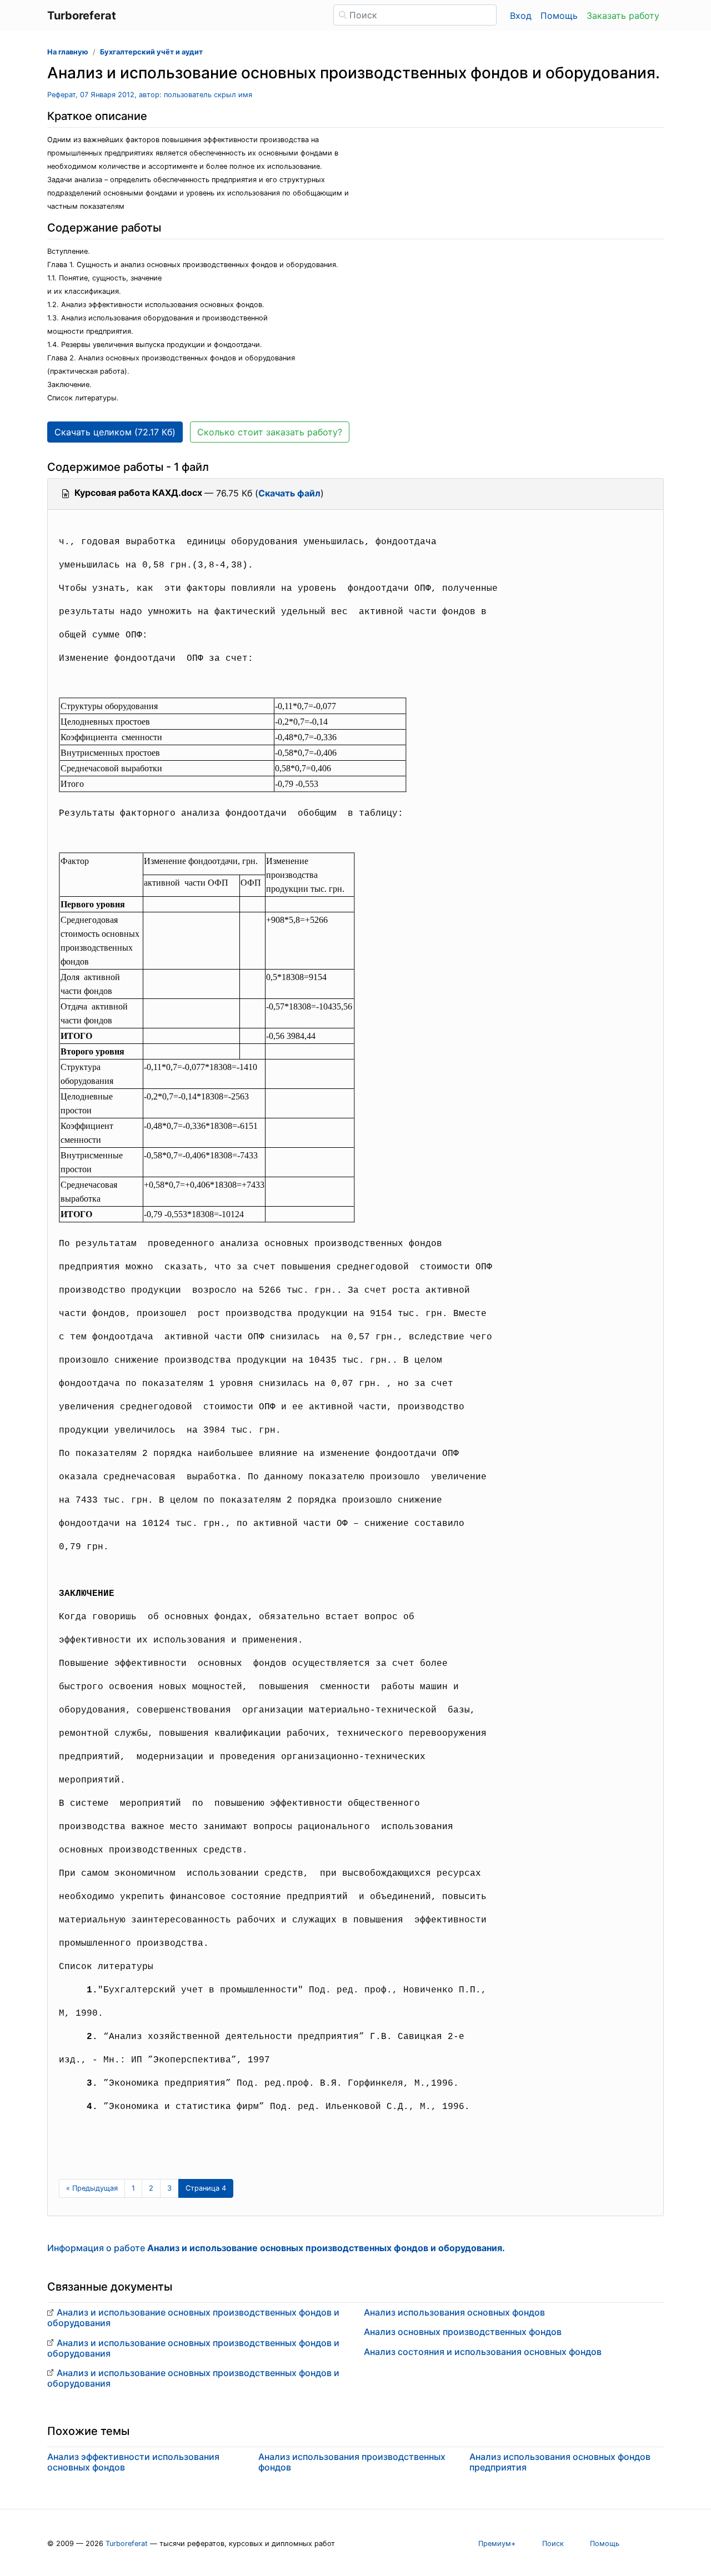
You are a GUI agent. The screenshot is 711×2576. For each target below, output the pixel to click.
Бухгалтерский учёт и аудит (151, 52)
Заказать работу (623, 16)
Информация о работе (276, 2248)
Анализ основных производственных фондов (463, 2332)
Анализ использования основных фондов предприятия (560, 2462)
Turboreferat (127, 2544)
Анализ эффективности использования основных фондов (133, 2462)
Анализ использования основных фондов (454, 2312)
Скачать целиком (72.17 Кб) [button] (115, 432)
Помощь (559, 16)
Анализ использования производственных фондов (352, 2462)
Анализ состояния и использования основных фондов (483, 2352)
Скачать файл (289, 493)
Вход (521, 16)
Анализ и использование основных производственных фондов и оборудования (193, 2318)
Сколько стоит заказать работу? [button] (270, 432)
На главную (68, 52)
